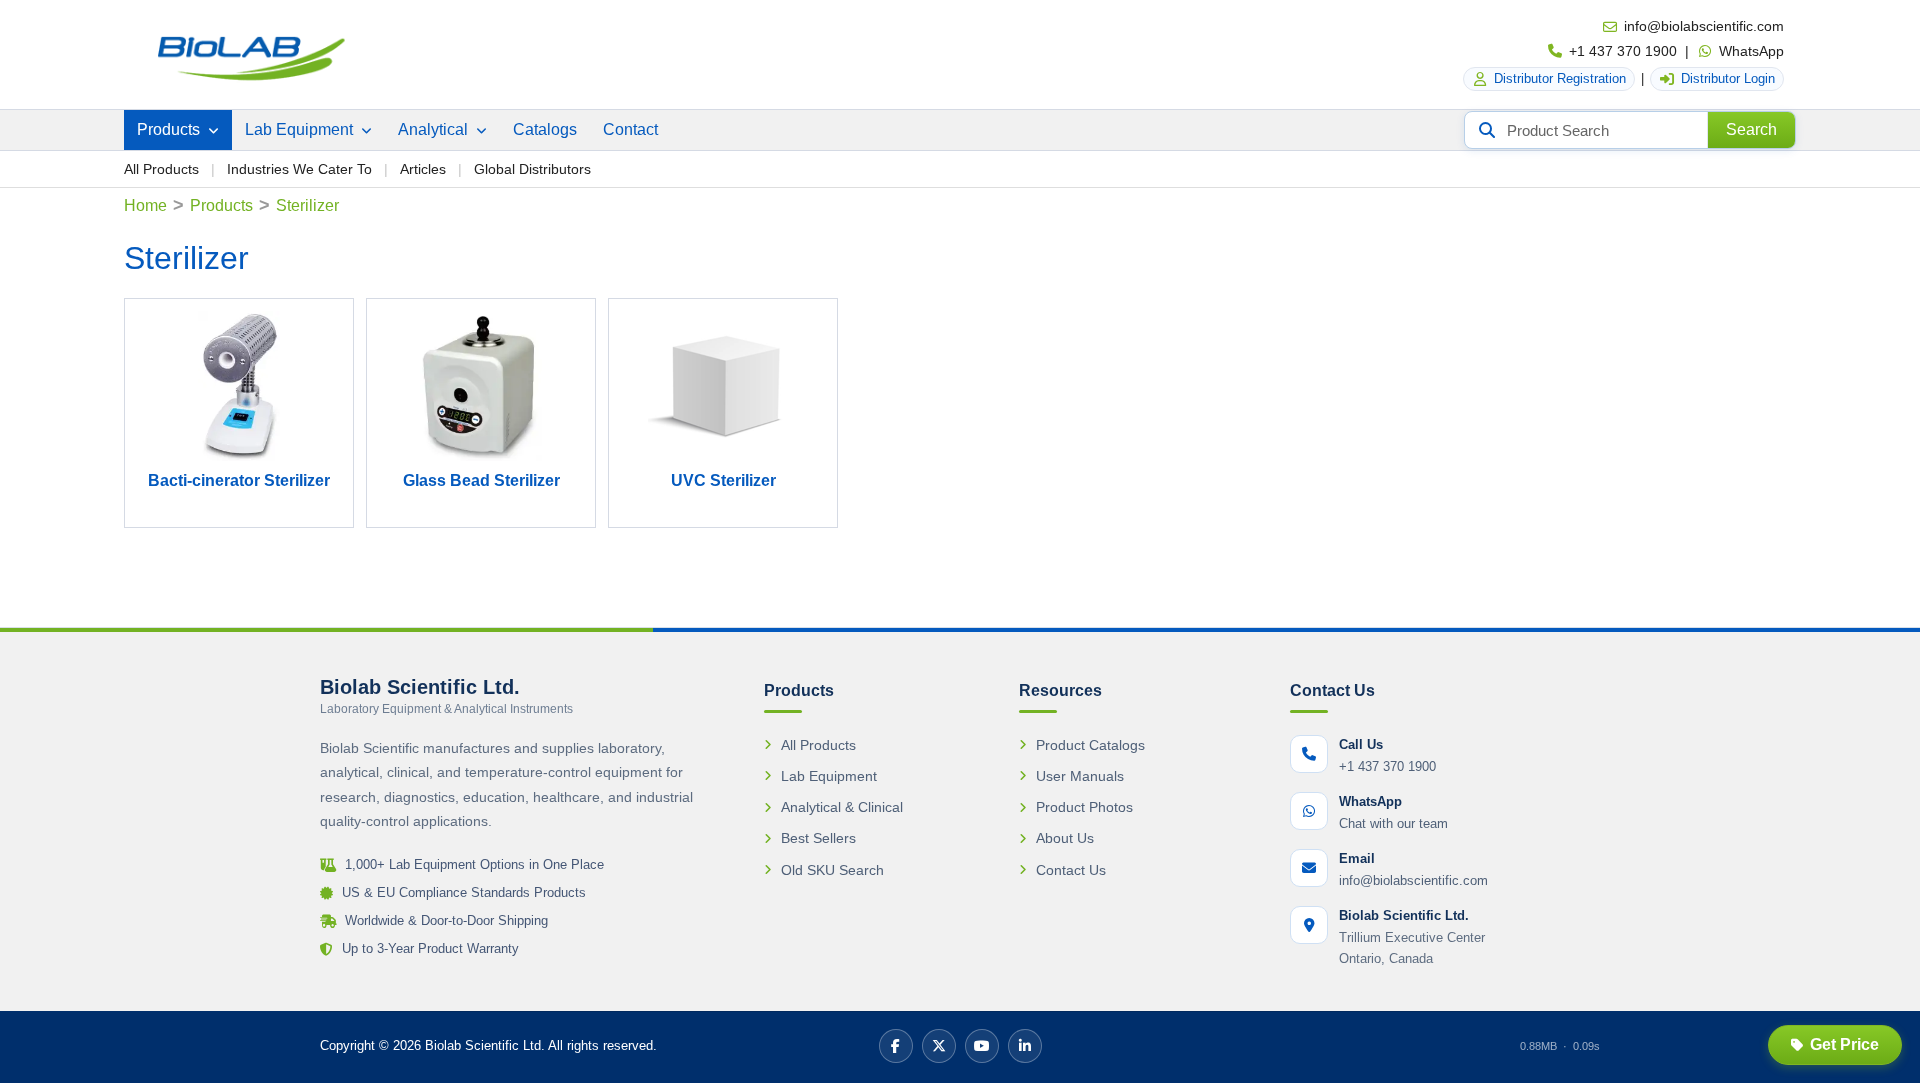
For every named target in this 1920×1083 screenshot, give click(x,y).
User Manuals (1080, 776)
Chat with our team (1393, 823)
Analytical (435, 129)
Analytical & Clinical (842, 807)
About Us (1065, 838)
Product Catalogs (1090, 745)
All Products (161, 169)
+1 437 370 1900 (1623, 51)
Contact (630, 129)
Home (145, 205)
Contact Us (1071, 870)
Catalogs (545, 129)
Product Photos (1084, 807)
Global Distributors (532, 169)
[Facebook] (896, 1046)
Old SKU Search (832, 870)
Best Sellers (818, 838)
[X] (939, 1046)
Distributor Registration (1560, 78)
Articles (423, 169)
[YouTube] (982, 1046)
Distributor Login (1728, 78)
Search (1751, 129)
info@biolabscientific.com (1704, 26)
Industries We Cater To (299, 169)
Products (170, 129)
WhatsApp (1751, 51)
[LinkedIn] (1025, 1046)
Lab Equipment (301, 129)
